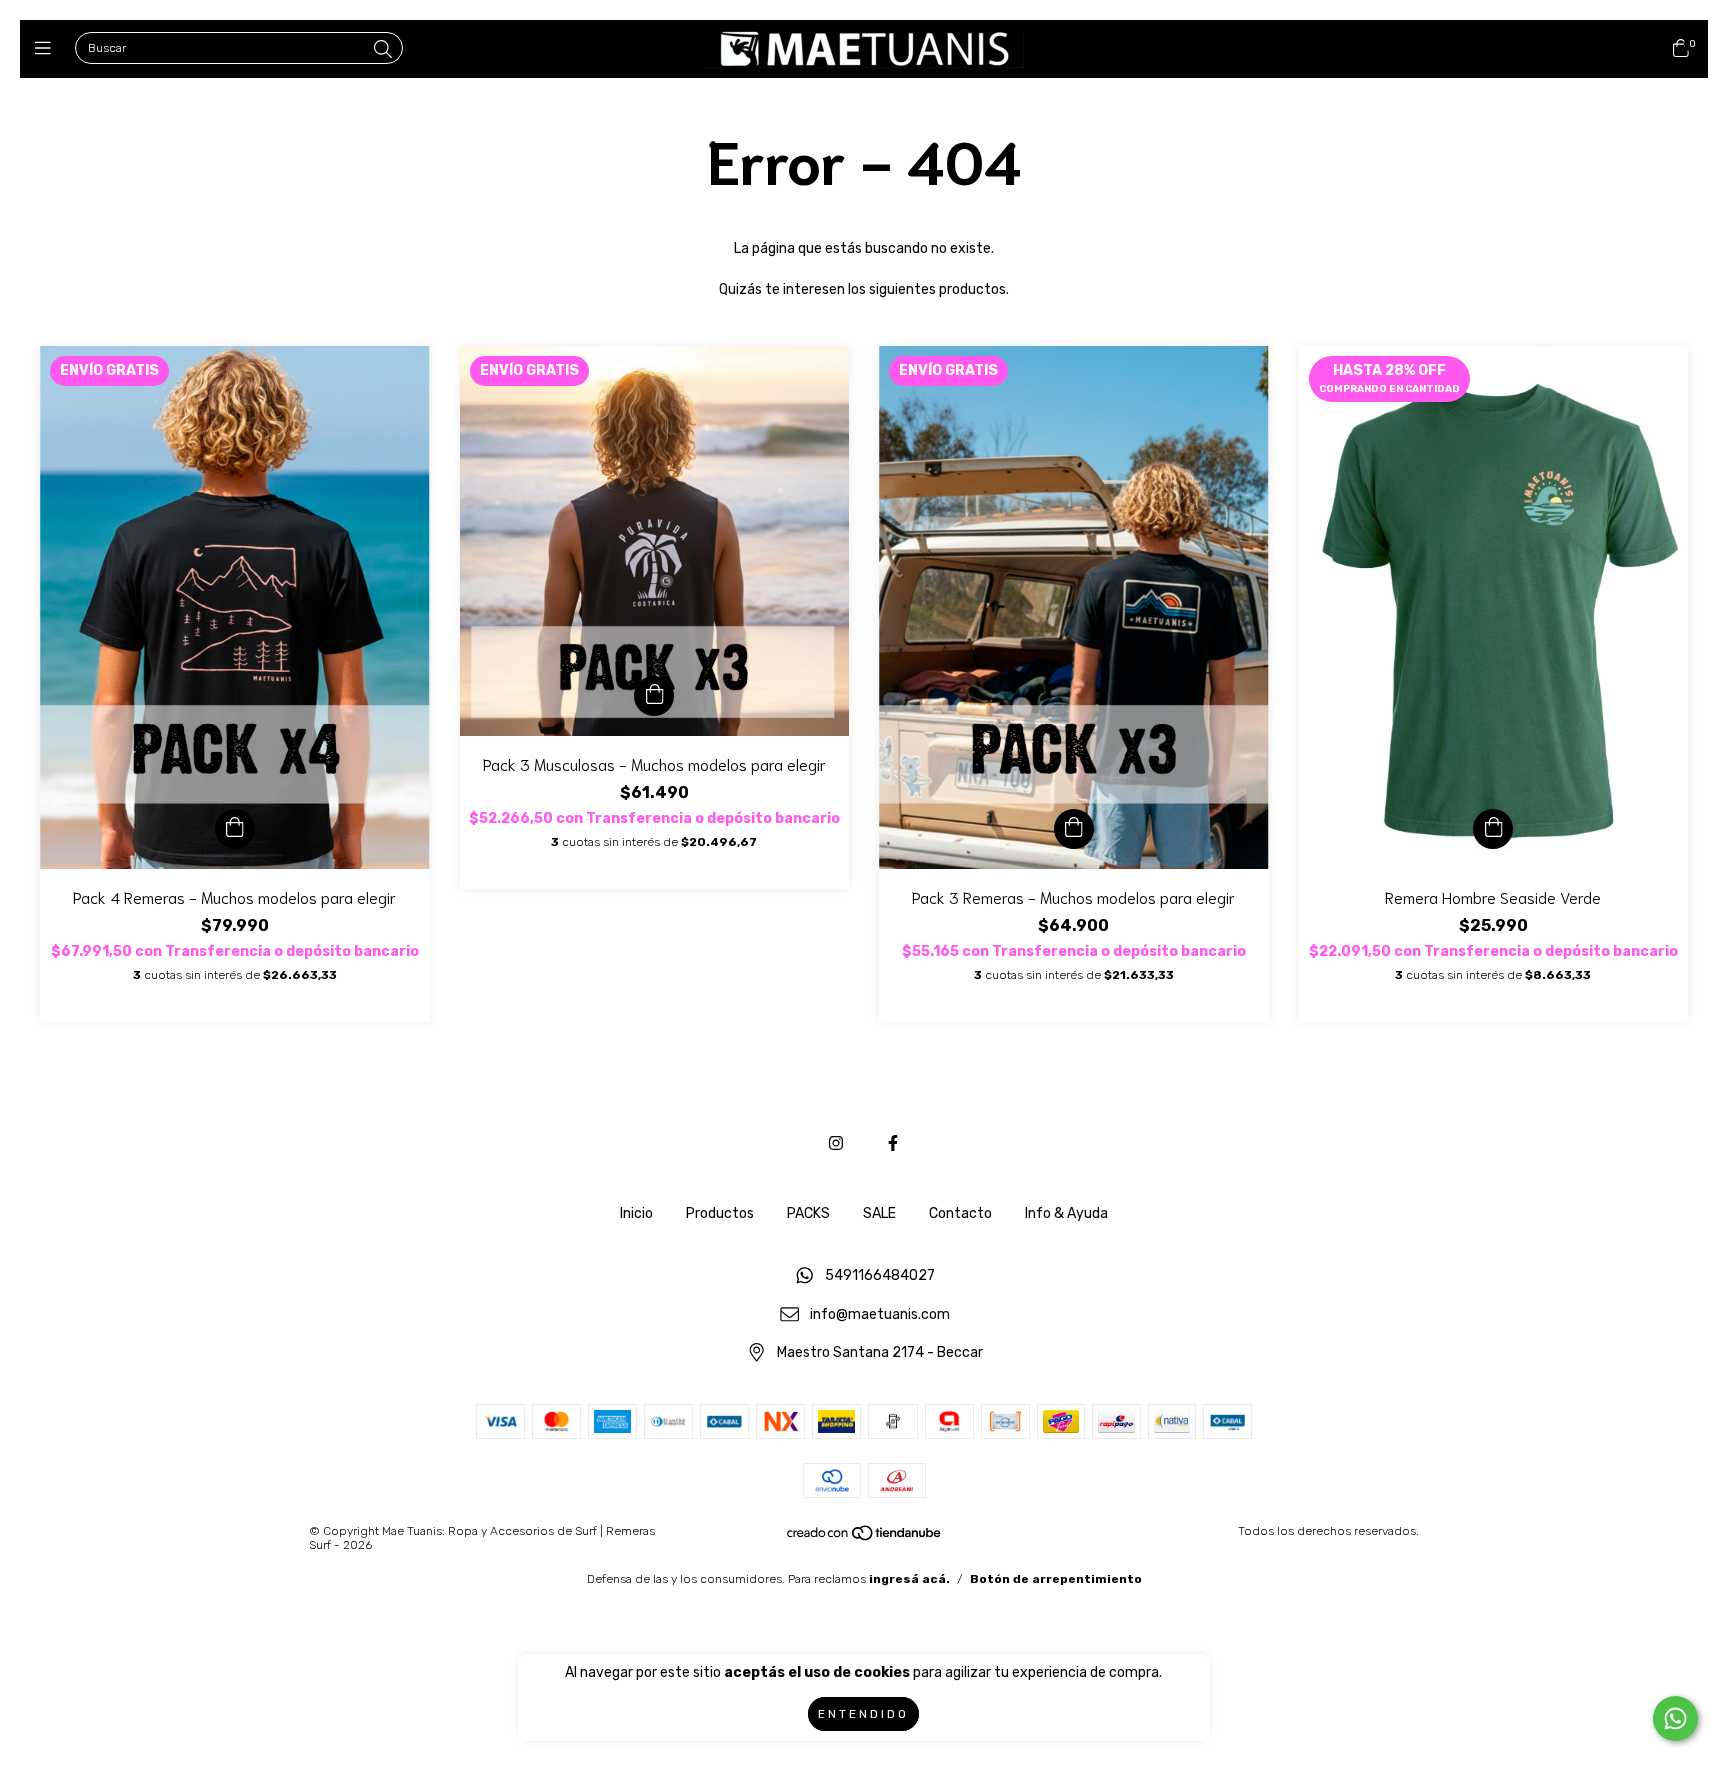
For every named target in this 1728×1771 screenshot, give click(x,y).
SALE (879, 1213)
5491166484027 (880, 1276)
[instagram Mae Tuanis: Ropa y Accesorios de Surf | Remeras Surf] (836, 1143)
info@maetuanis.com (880, 1314)
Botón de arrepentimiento (1056, 1579)
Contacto (960, 1213)
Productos (720, 1213)
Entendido (863, 1714)
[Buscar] (383, 50)
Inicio (636, 1213)
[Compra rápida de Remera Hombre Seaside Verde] (1493, 829)
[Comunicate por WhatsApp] (1675, 1718)
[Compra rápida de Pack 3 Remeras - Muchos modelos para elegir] (1074, 829)
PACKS (808, 1213)
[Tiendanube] (865, 1538)
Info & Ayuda (1066, 1213)
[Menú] (47, 49)
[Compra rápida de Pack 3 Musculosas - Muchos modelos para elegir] (654, 696)
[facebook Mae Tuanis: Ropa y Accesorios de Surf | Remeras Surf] (893, 1143)
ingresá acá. (909, 1579)
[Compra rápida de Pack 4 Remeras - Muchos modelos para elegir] (235, 829)
